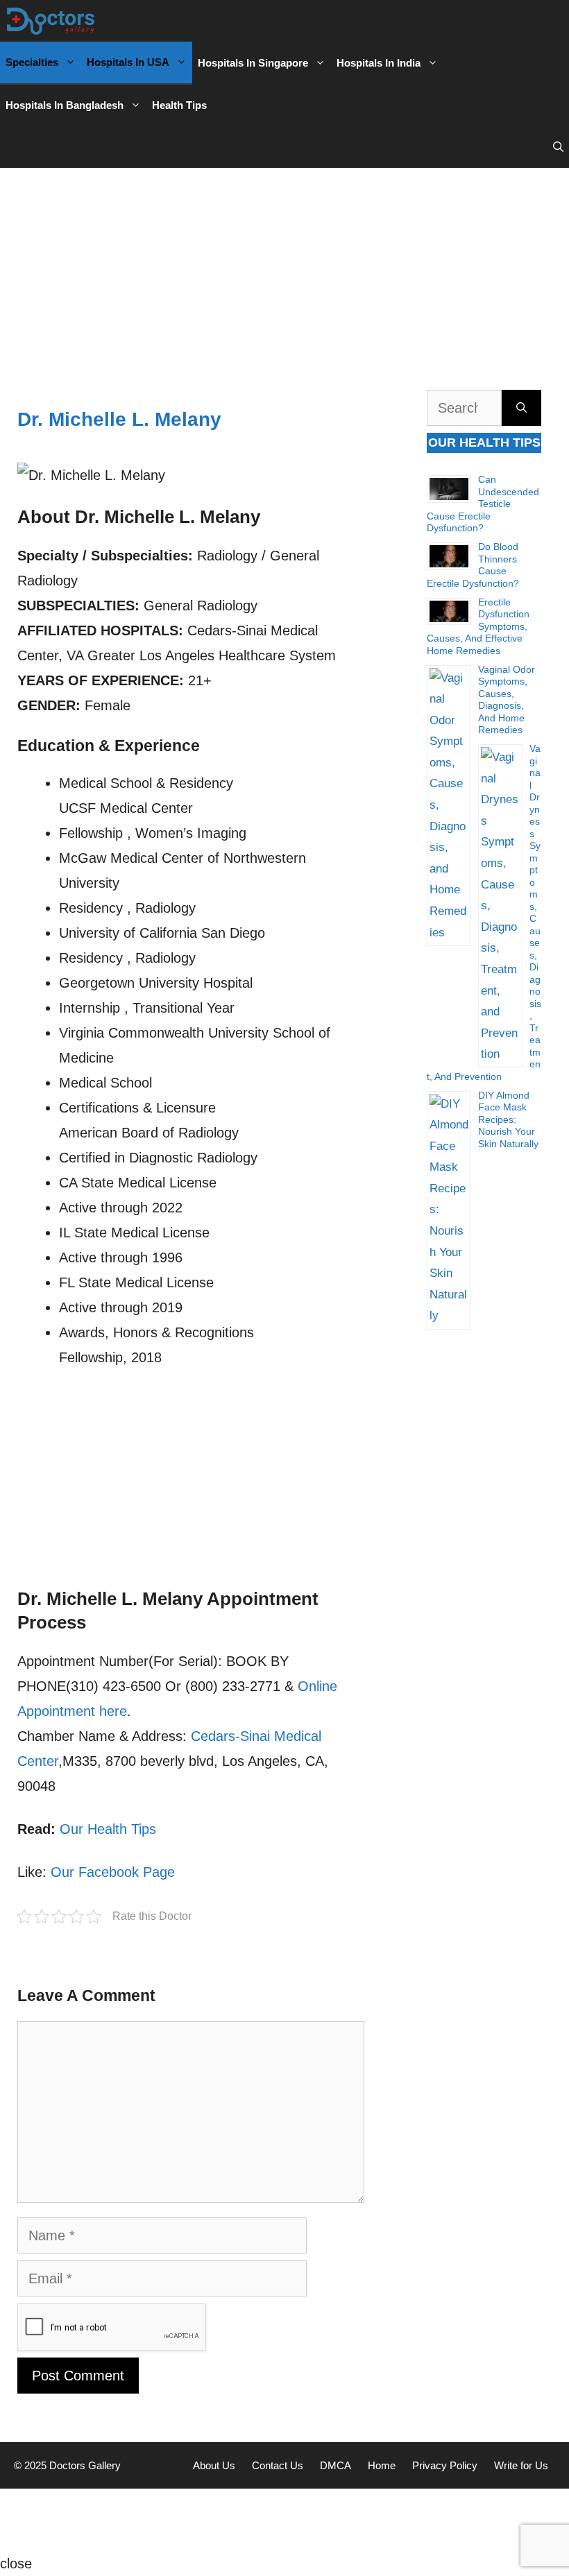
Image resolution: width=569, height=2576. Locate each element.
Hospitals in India (379, 63)
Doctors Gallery (84, 2465)
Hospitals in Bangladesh (65, 105)
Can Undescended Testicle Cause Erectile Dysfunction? (483, 504)
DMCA (336, 2465)
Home (382, 2465)
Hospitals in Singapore (253, 63)
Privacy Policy (445, 2465)
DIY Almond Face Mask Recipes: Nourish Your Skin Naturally (508, 1119)
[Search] (521, 408)
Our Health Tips (108, 1829)
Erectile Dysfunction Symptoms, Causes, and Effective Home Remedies (478, 626)
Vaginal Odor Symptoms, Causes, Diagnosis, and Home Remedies (507, 700)
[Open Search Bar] (558, 147)
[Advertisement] (284, 272)
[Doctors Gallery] (51, 21)
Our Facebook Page (113, 1872)
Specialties (32, 62)
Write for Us (521, 2465)
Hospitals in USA (128, 62)
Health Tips (179, 105)
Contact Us (278, 2465)
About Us (214, 2465)
